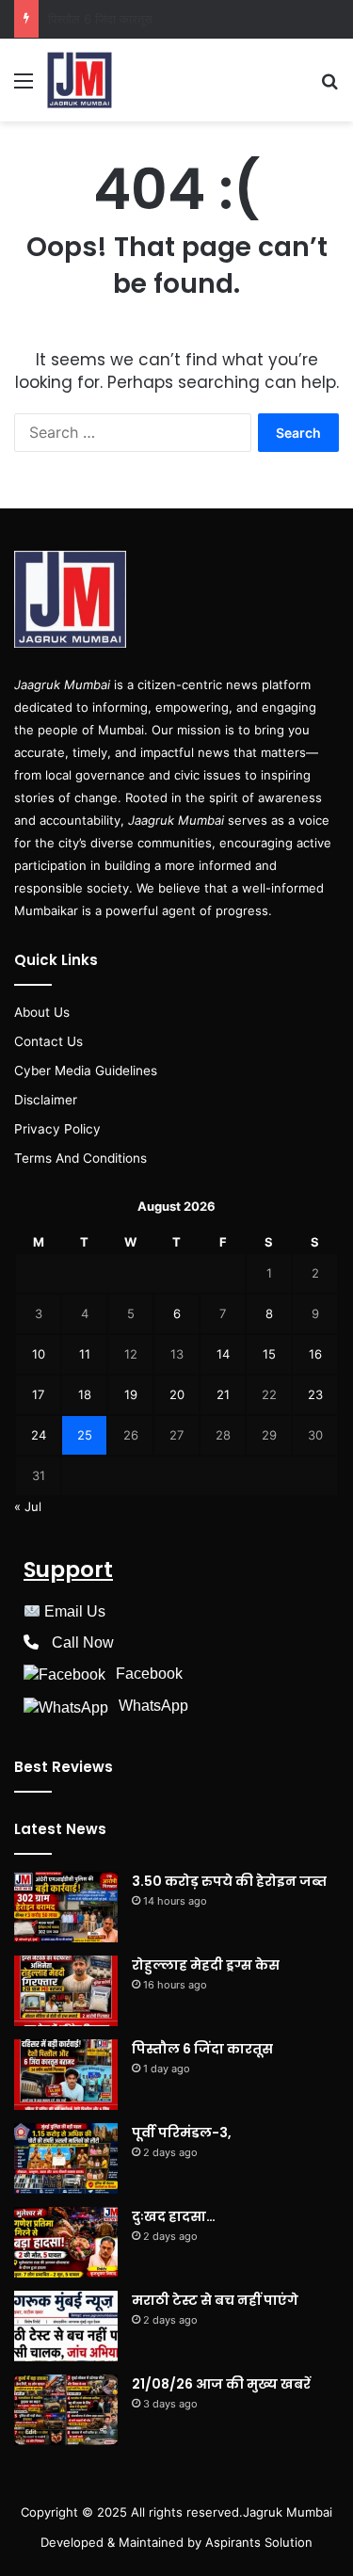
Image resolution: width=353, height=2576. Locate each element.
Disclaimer (46, 1100)
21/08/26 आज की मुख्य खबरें (221, 2384)
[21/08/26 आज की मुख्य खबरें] (66, 2410)
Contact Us (48, 1041)
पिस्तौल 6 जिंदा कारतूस (202, 2049)
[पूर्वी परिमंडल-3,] (66, 2158)
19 (131, 1394)
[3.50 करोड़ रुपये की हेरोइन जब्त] (66, 1907)
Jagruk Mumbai (288, 2512)
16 (315, 1354)
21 (223, 1394)
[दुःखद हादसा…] (66, 2242)
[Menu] (24, 87)
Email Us (75, 1611)
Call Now (83, 1642)
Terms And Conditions (80, 1158)
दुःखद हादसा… (174, 2216)
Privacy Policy (57, 1129)
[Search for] (329, 87)
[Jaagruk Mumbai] (80, 80)
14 (223, 1354)
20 (177, 1394)
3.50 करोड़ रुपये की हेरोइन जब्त (229, 1881)
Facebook (149, 1674)
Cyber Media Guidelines (86, 1071)
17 (38, 1394)
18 (85, 1394)
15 (269, 1354)
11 (85, 1354)
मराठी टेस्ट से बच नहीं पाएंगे (215, 2300)
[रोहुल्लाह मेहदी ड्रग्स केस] (66, 1991)
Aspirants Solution (257, 2542)
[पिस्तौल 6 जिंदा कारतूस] (66, 2075)
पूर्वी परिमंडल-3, (84, 19)
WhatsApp (153, 1706)
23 (315, 1394)
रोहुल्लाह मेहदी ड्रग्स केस (206, 1965)
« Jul (28, 1506)
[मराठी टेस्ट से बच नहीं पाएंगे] (66, 2326)
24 (39, 1435)
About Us (42, 1012)
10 (39, 1354)
